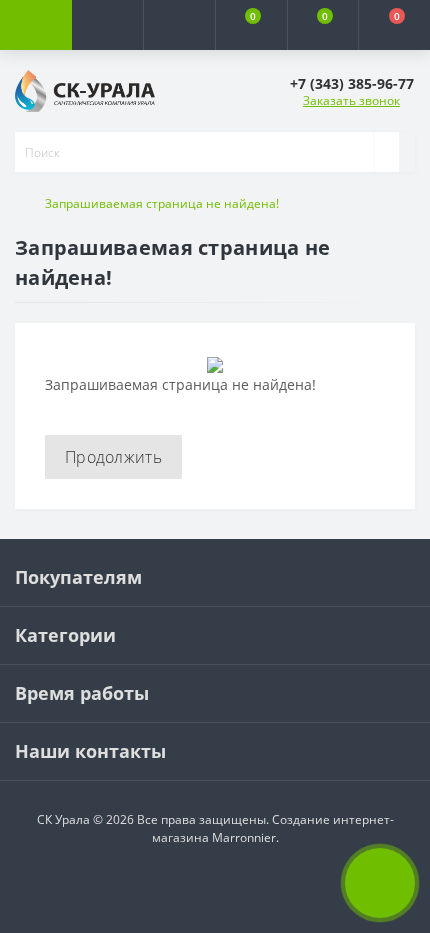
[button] (179, 25)
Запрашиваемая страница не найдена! (162, 203)
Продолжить (113, 457)
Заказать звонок (351, 100)
